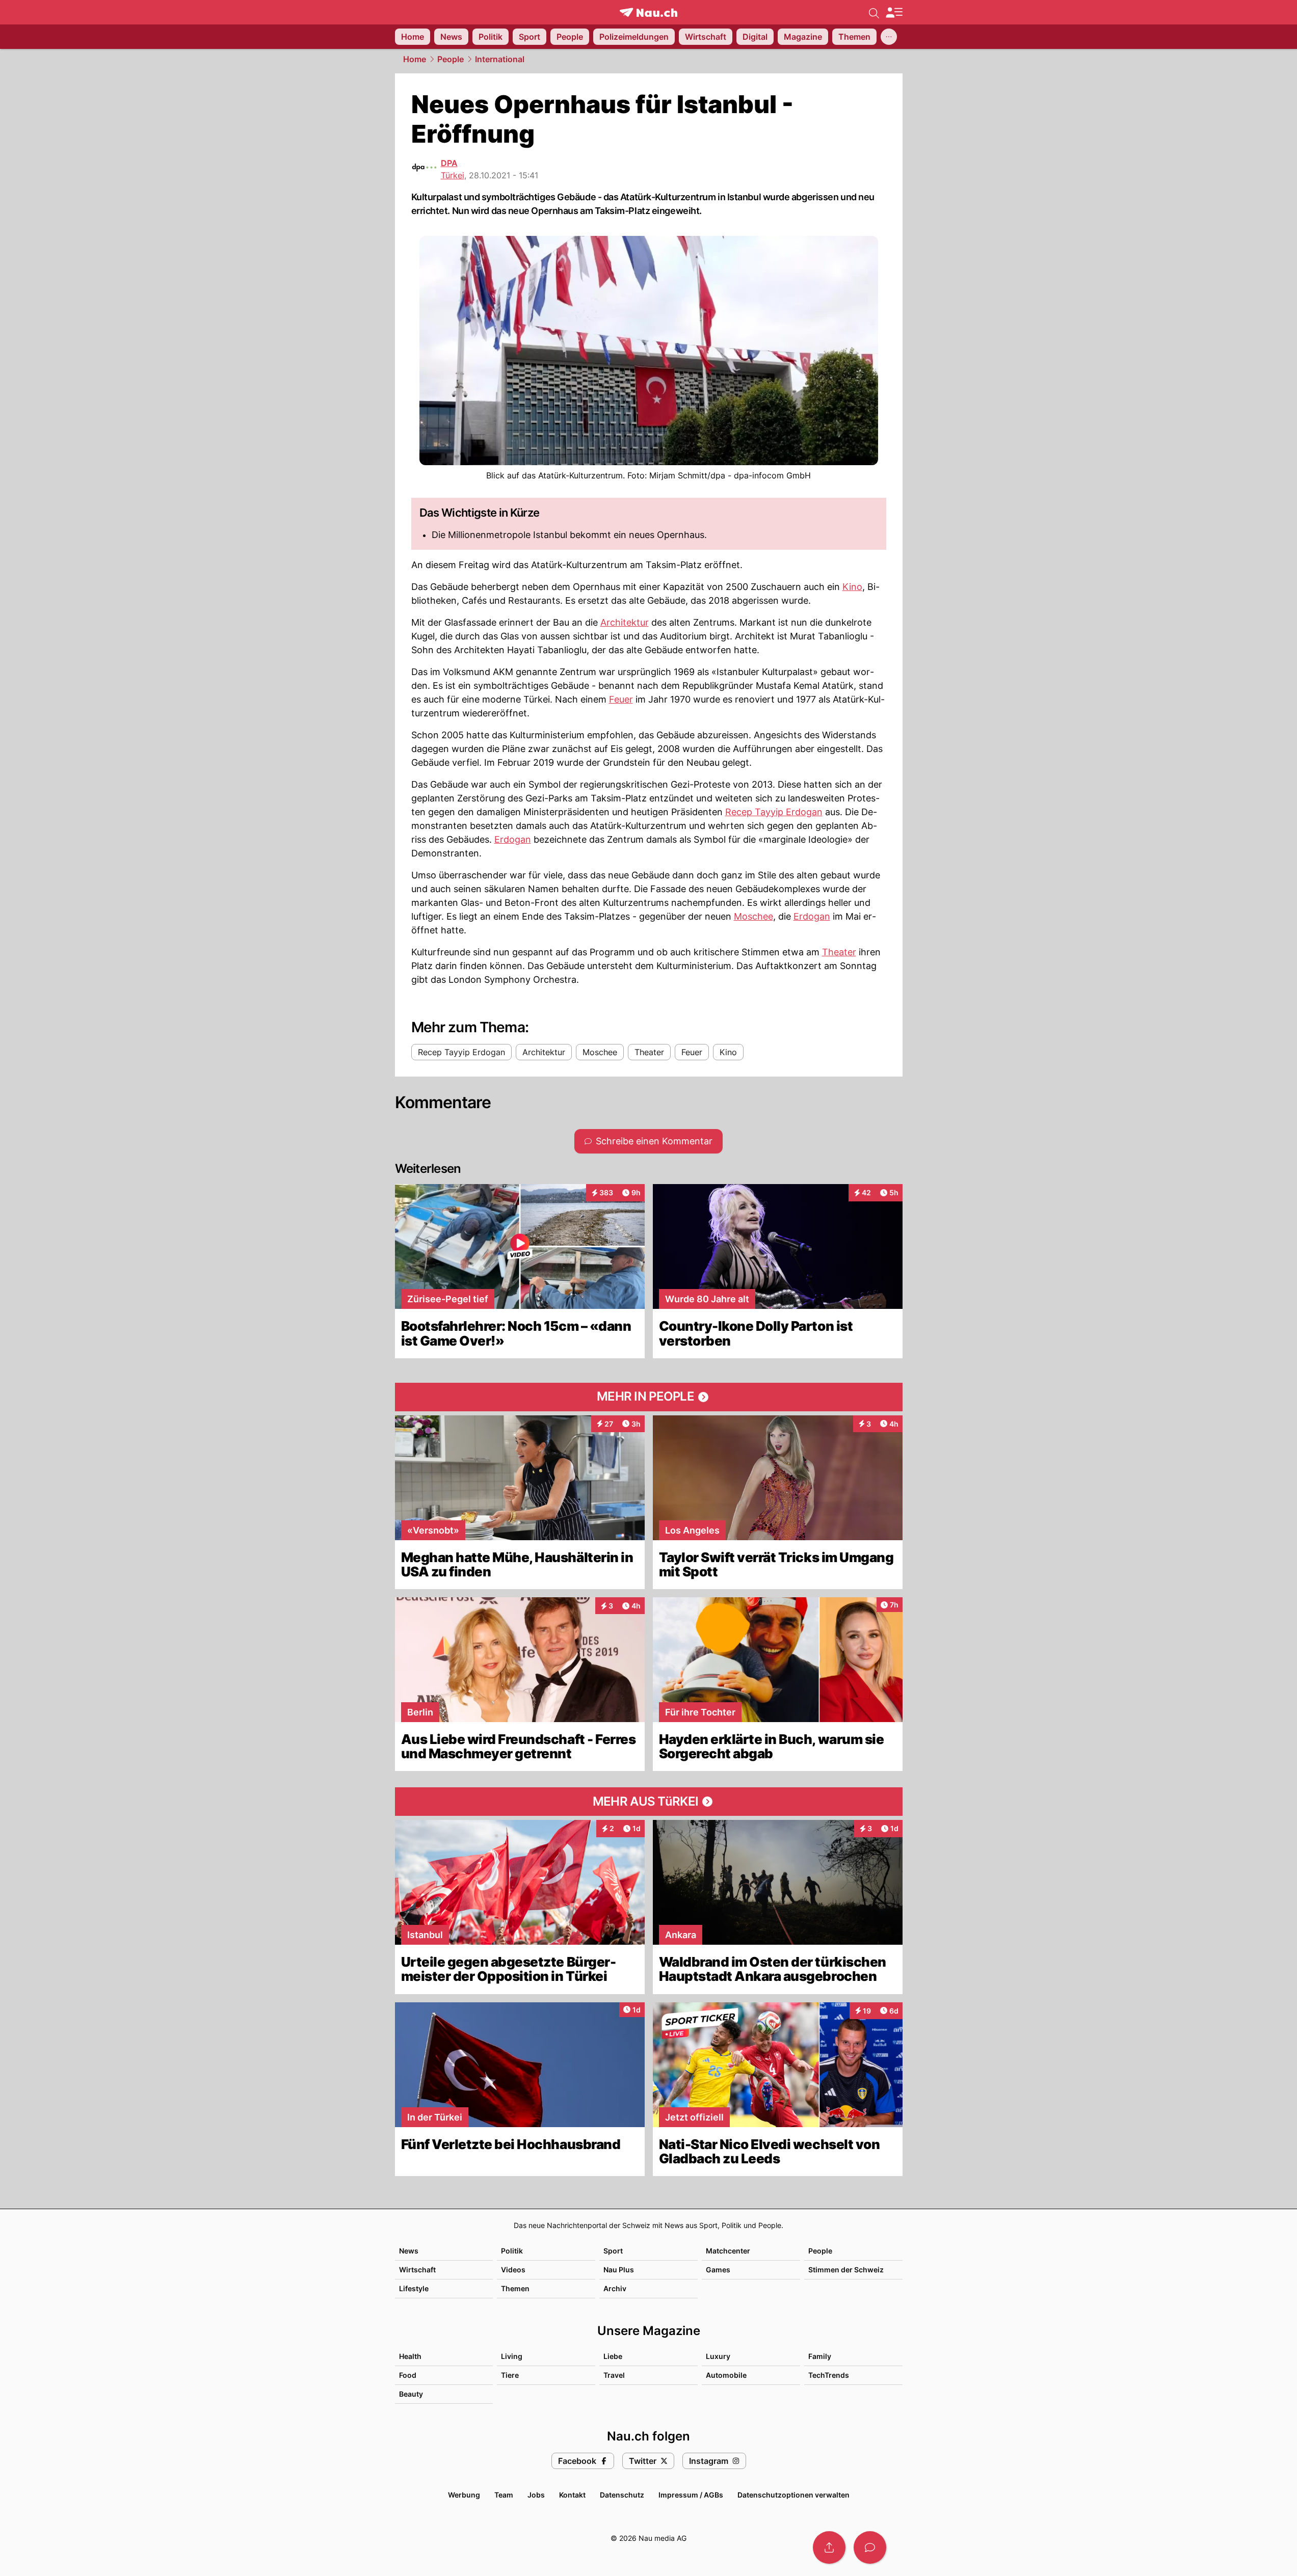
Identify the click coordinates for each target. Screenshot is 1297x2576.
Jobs (536, 2495)
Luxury (718, 2356)
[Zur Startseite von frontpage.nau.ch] (648, 12)
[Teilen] (829, 2547)
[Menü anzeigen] (894, 12)
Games (718, 2270)
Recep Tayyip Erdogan (774, 812)
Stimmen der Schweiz (846, 2270)
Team (504, 2495)
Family (820, 2356)
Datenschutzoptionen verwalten (793, 2495)
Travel (614, 2375)
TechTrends (829, 2375)
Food (408, 2375)
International (500, 59)
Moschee (753, 916)
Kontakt (572, 2495)
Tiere (510, 2375)
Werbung (464, 2495)
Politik (512, 2251)
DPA (449, 163)
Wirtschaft (417, 2270)
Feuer (621, 699)
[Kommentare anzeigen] (870, 2547)
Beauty (411, 2394)
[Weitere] (889, 37)
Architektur (625, 622)
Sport (613, 2251)
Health (410, 2356)
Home (415, 59)
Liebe (613, 2356)
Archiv (615, 2288)
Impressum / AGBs (691, 2495)
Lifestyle (414, 2288)
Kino (852, 587)
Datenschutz (622, 2495)
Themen (515, 2288)
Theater (839, 952)
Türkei (453, 175)
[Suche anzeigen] (874, 12)
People (451, 59)
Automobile (726, 2375)
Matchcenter (728, 2251)
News (409, 2251)
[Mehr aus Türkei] (649, 1802)
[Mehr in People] (649, 1397)
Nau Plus (619, 2270)
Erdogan (513, 839)
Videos (513, 2270)
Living (512, 2356)
